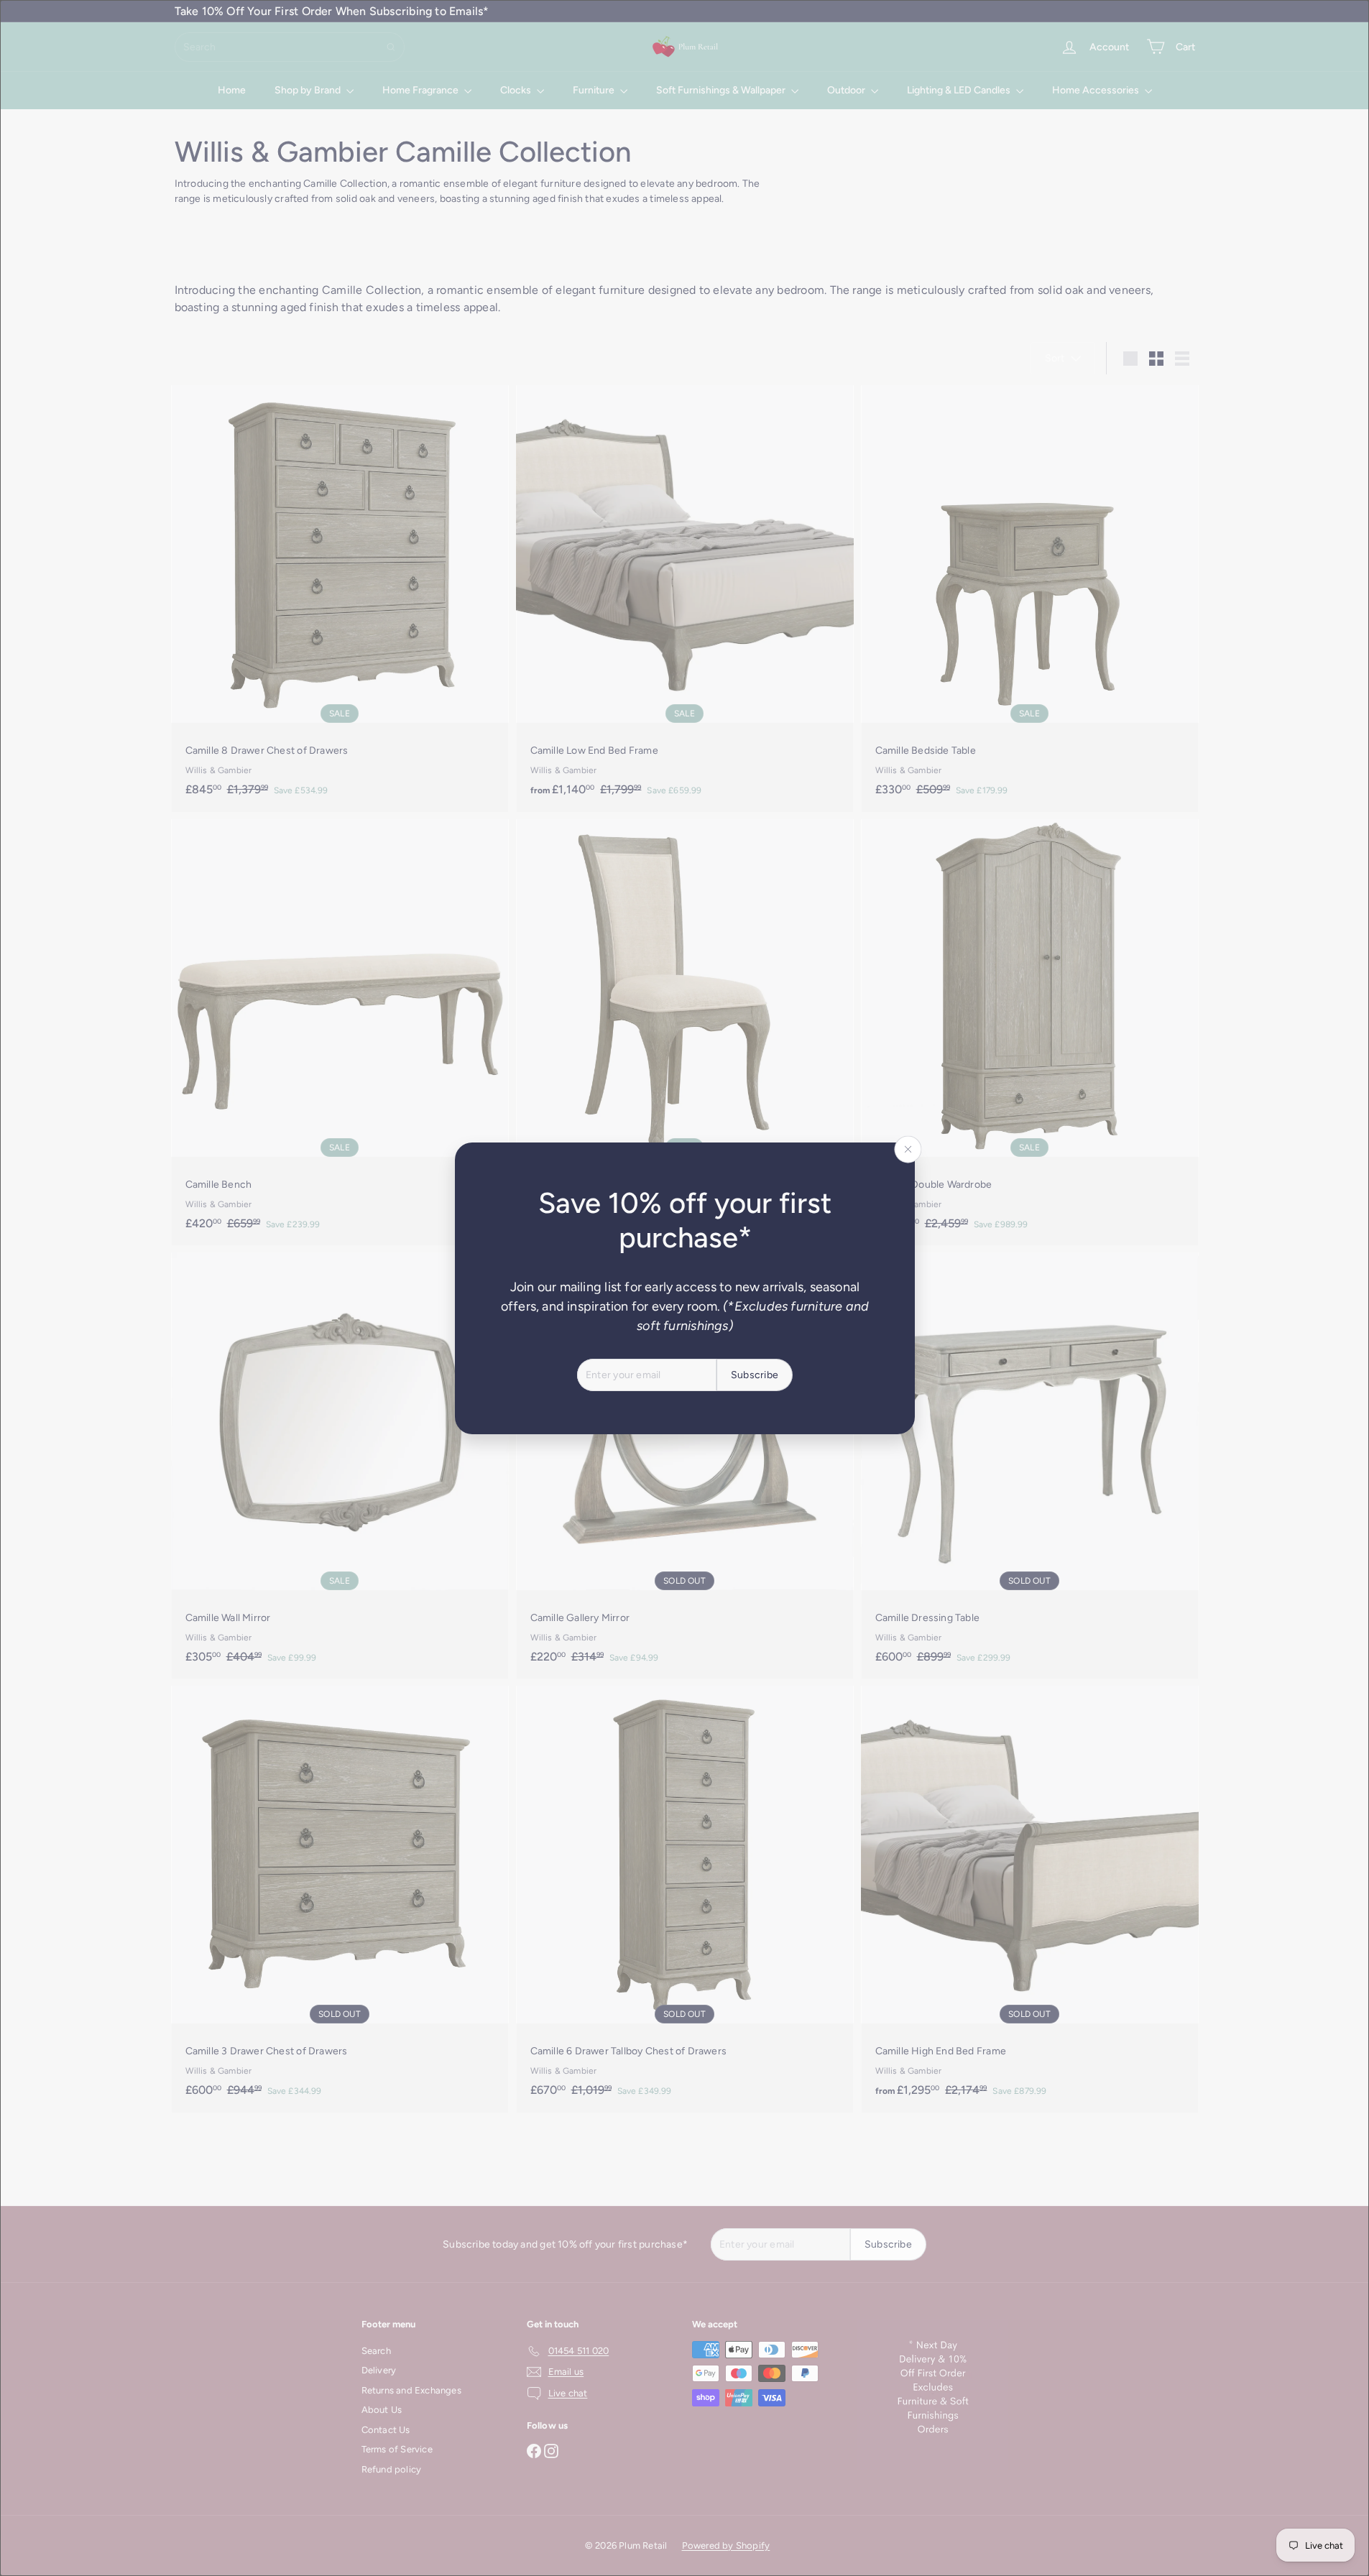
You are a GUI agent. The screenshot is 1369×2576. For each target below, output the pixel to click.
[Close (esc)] (908, 1149)
